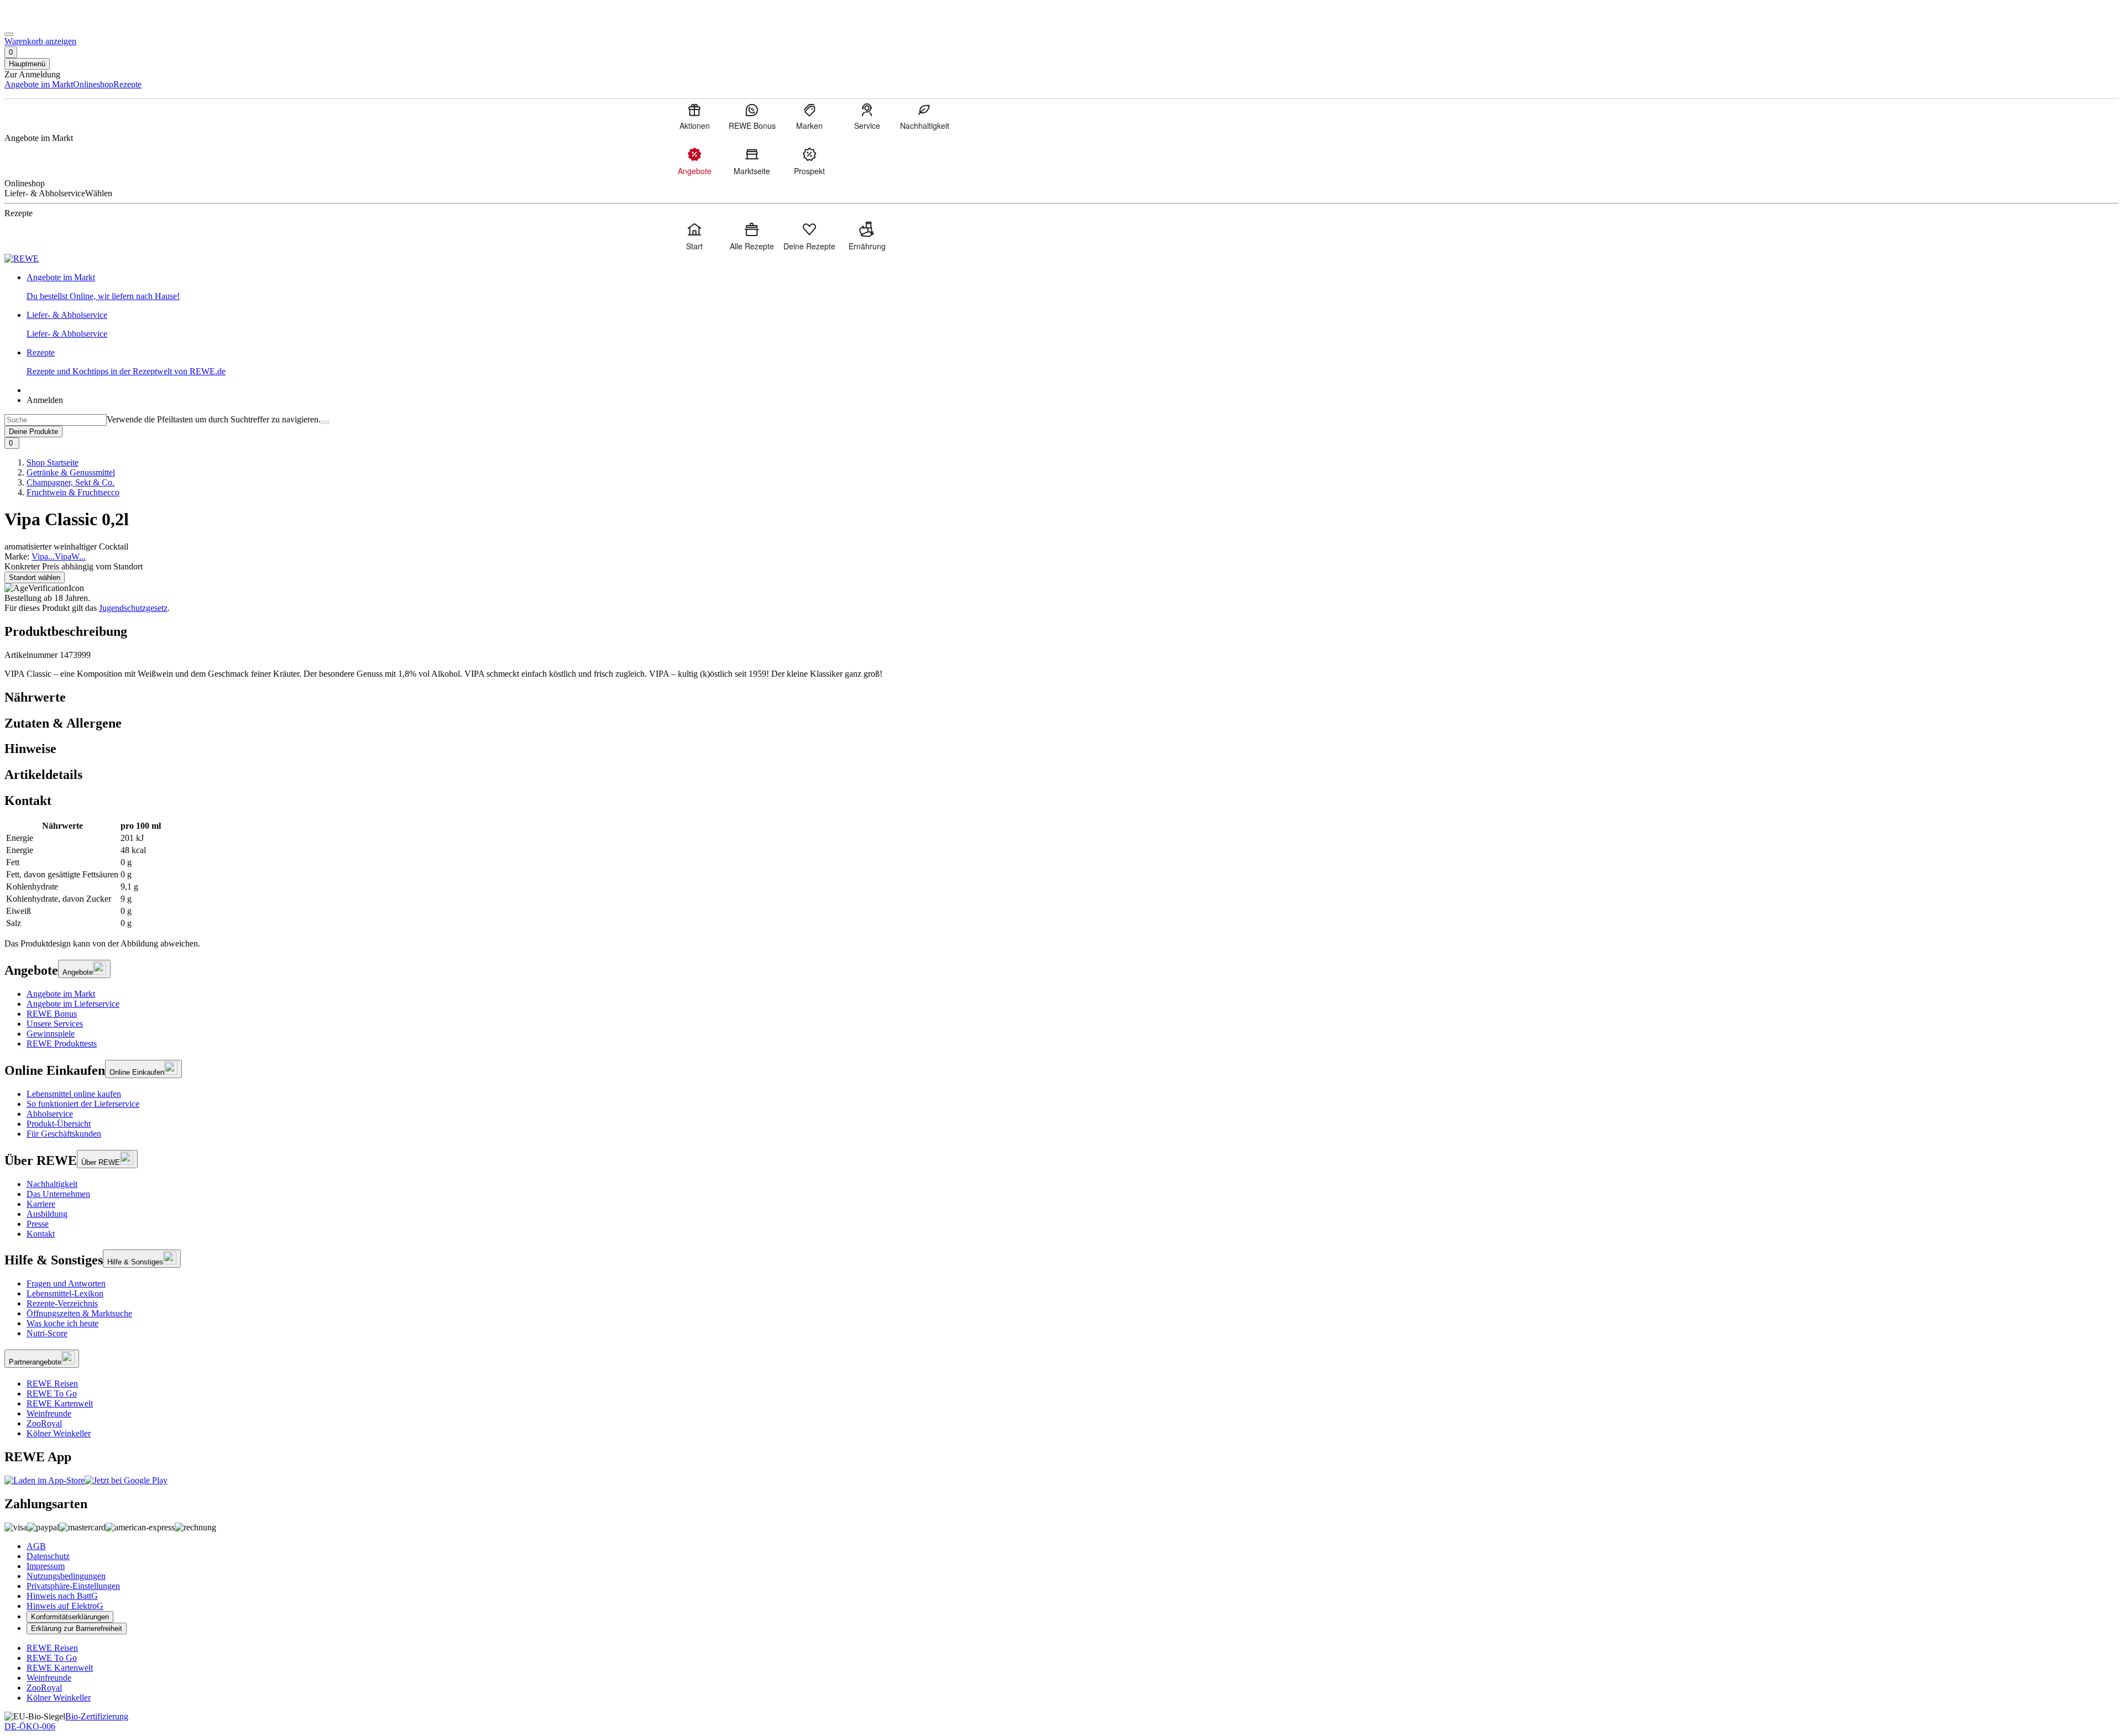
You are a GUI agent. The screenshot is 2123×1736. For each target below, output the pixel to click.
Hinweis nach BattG (62, 1596)
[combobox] (56, 420)
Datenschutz (48, 1556)
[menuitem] (694, 116)
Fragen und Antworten (66, 1283)
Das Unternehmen (58, 1194)
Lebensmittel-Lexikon (65, 1293)
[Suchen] (325, 422)
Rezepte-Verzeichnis (62, 1303)
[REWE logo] (22, 258)
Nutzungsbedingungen (66, 1576)
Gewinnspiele (51, 1034)
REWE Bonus (52, 1014)
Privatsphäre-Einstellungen (73, 1586)
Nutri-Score (47, 1333)
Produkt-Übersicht (59, 1124)
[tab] (1061, 697)
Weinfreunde (49, 1413)
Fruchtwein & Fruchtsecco (73, 492)
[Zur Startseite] (42, 21)
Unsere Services (55, 1024)
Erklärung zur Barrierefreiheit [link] (77, 1628)
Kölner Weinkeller (59, 1433)
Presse (38, 1224)
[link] (1073, 287)
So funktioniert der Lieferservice (83, 1104)
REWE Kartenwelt (60, 1403)
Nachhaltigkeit (52, 1184)
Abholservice (50, 1114)
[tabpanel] (1061, 875)
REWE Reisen (52, 1384)
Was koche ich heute (62, 1323)
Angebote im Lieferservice (73, 1004)
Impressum (46, 1566)
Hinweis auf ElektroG (65, 1606)
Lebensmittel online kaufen (74, 1094)
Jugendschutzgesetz (133, 608)
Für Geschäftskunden (64, 1134)
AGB (36, 1546)
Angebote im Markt (61, 994)
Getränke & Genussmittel (71, 472)
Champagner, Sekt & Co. (70, 482)
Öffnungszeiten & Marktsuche (79, 1313)
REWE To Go (52, 1393)
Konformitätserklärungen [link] (70, 1617)
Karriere (41, 1204)
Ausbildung (47, 1214)
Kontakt (41, 1234)
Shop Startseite (53, 462)
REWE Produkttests (62, 1044)
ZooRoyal (44, 1423)
